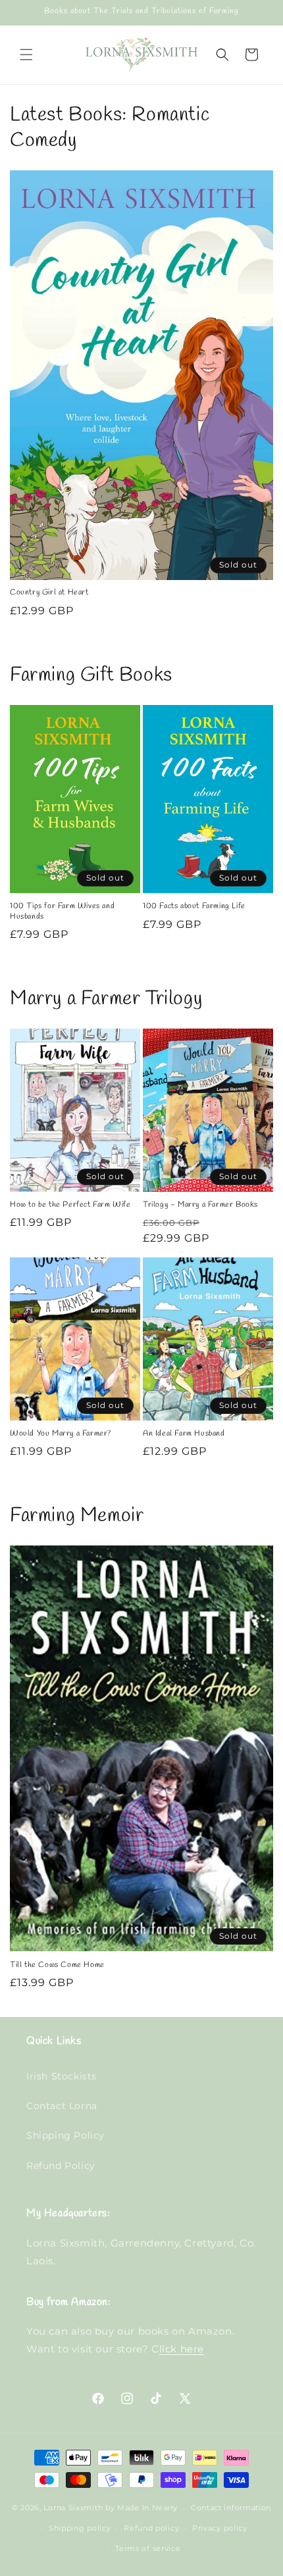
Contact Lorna (62, 2106)
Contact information (231, 2508)
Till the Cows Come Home (57, 1965)
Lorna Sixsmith (73, 2508)
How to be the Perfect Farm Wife (70, 1205)
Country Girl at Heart (49, 593)
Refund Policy (61, 2166)
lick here (182, 2349)
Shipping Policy (65, 2135)
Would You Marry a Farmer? (61, 1434)
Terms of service (148, 2548)
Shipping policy (80, 2528)
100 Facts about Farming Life (194, 907)
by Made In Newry (141, 2508)
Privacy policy (220, 2528)
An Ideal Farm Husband (184, 1434)
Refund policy (151, 2528)
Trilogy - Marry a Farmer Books (200, 1205)
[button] (26, 55)
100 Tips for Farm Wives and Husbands (62, 912)
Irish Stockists (62, 2076)
